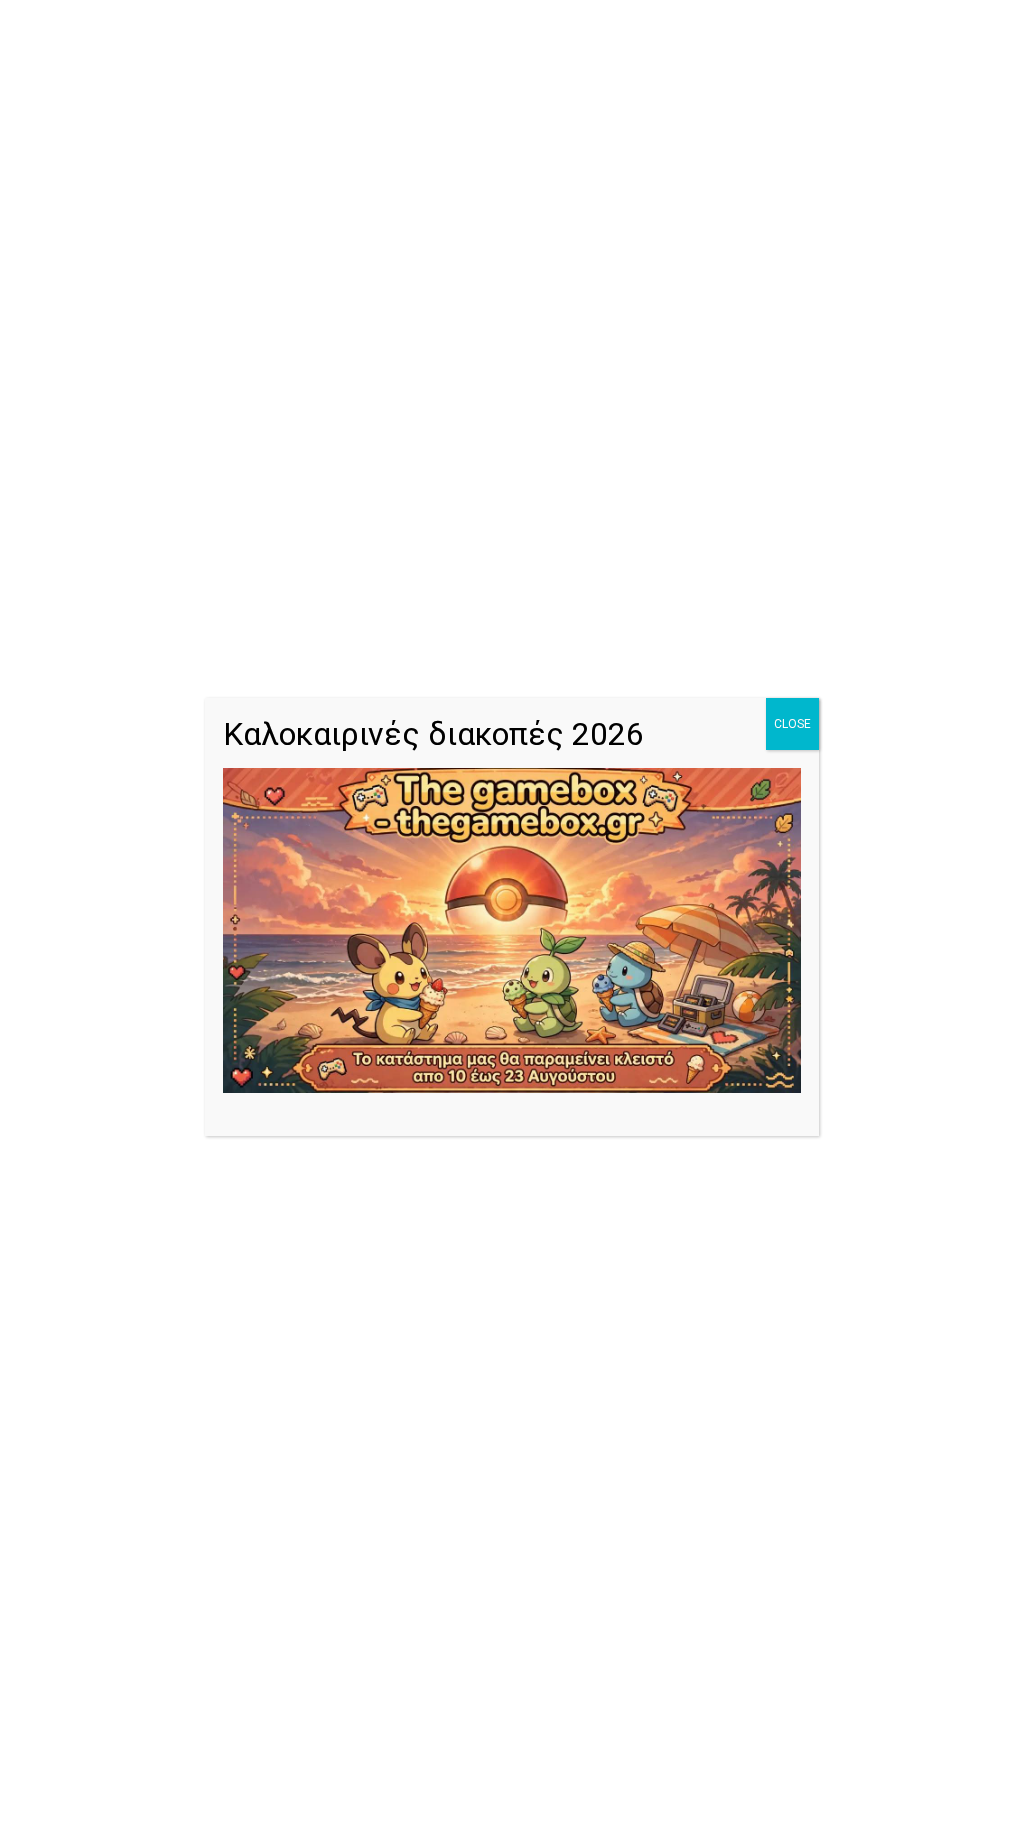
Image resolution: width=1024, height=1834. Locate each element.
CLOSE (792, 724)
